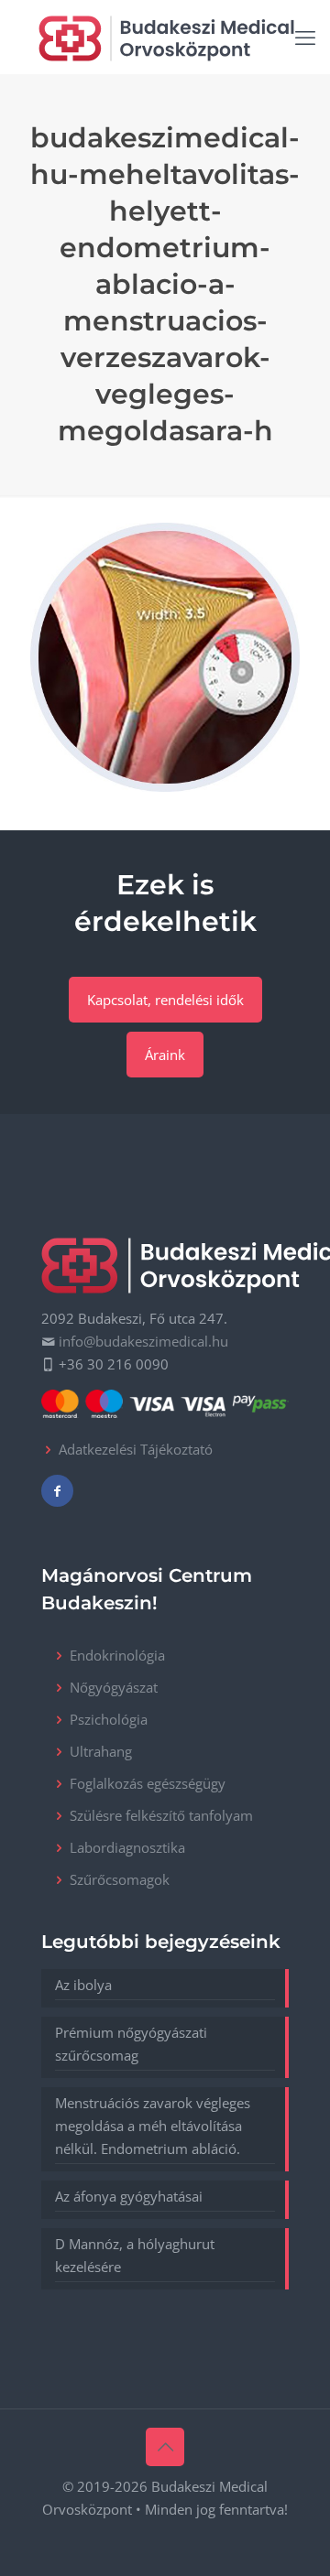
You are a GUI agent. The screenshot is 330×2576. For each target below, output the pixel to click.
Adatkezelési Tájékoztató (136, 1449)
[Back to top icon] (165, 2447)
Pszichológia (109, 1719)
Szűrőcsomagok (120, 1879)
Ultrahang (101, 1751)
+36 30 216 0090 (114, 1364)
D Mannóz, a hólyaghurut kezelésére (135, 2255)
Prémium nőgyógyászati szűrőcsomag (131, 2044)
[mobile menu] (305, 37)
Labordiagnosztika (127, 1847)
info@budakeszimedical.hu (143, 1341)
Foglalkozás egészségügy (148, 1783)
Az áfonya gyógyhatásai (129, 2196)
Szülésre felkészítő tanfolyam (161, 1815)
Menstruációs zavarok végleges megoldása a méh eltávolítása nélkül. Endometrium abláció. (153, 2126)
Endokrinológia (117, 1655)
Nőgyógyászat (114, 1687)
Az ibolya (83, 1985)
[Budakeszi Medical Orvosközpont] (166, 37)
